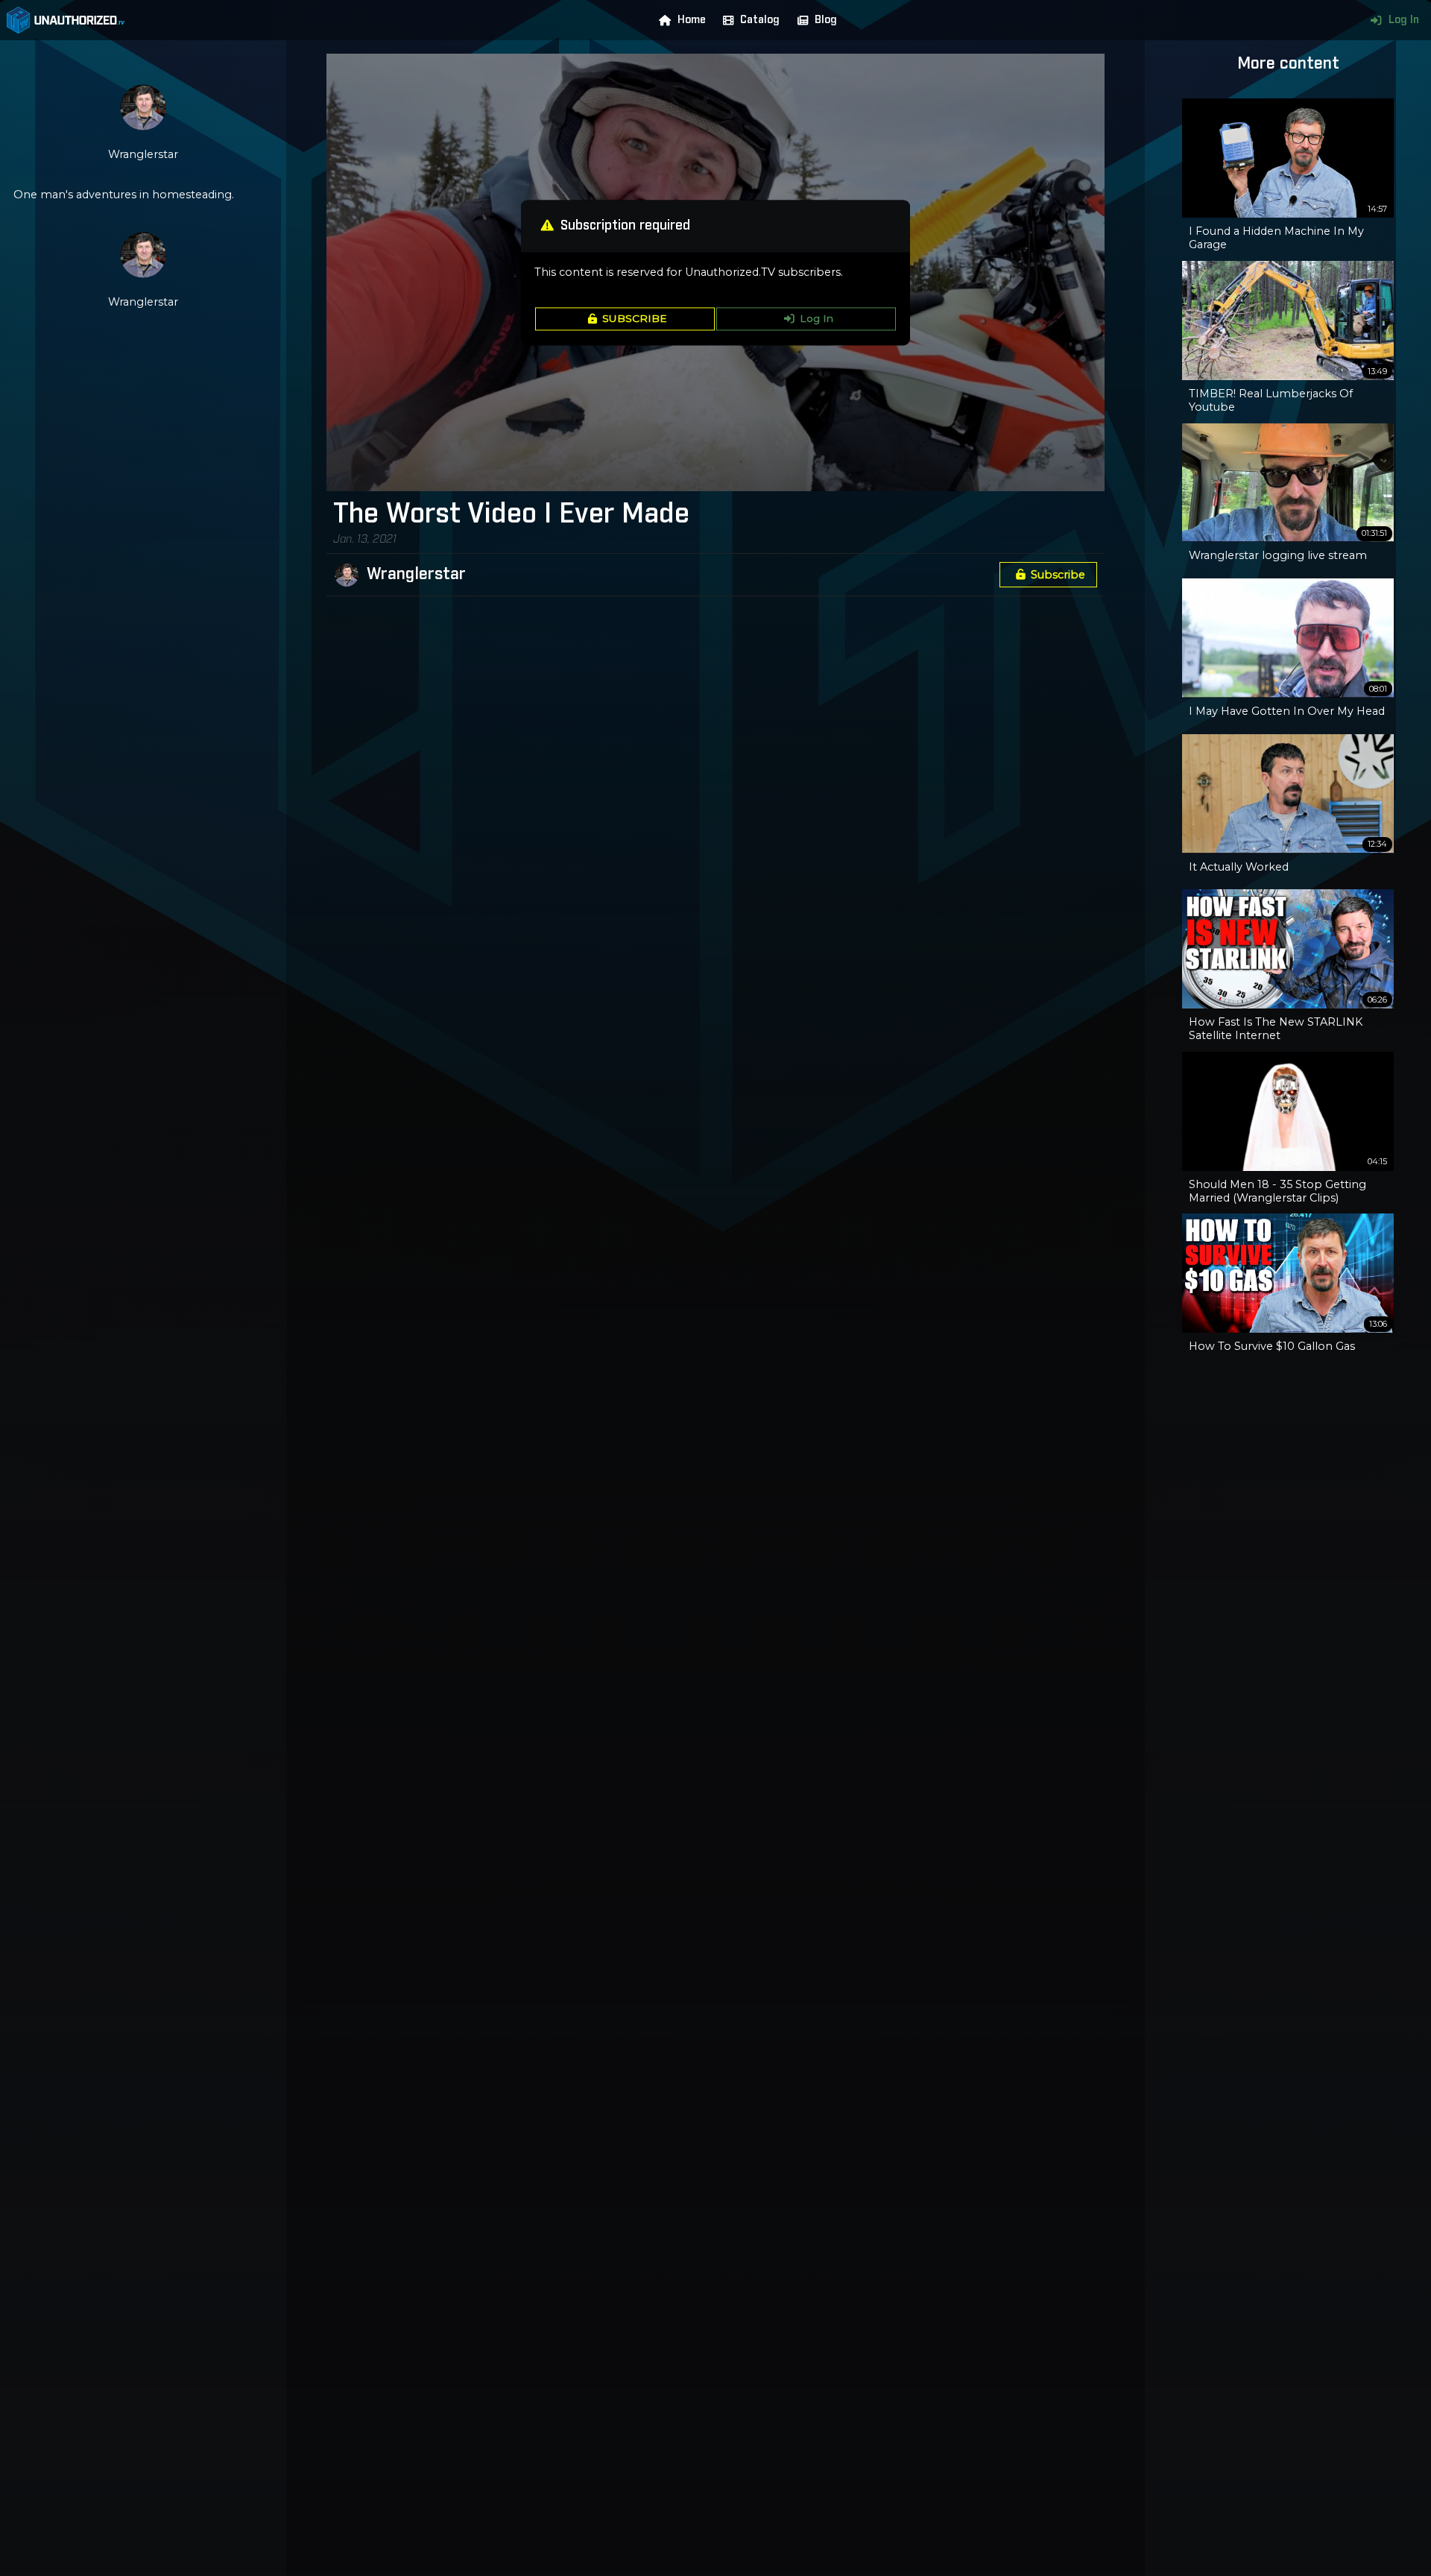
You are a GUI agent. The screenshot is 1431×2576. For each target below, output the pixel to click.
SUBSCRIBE (635, 319)
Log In (1404, 20)
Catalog (760, 20)
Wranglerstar (416, 575)
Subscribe (1058, 575)
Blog (826, 20)
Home (692, 20)
